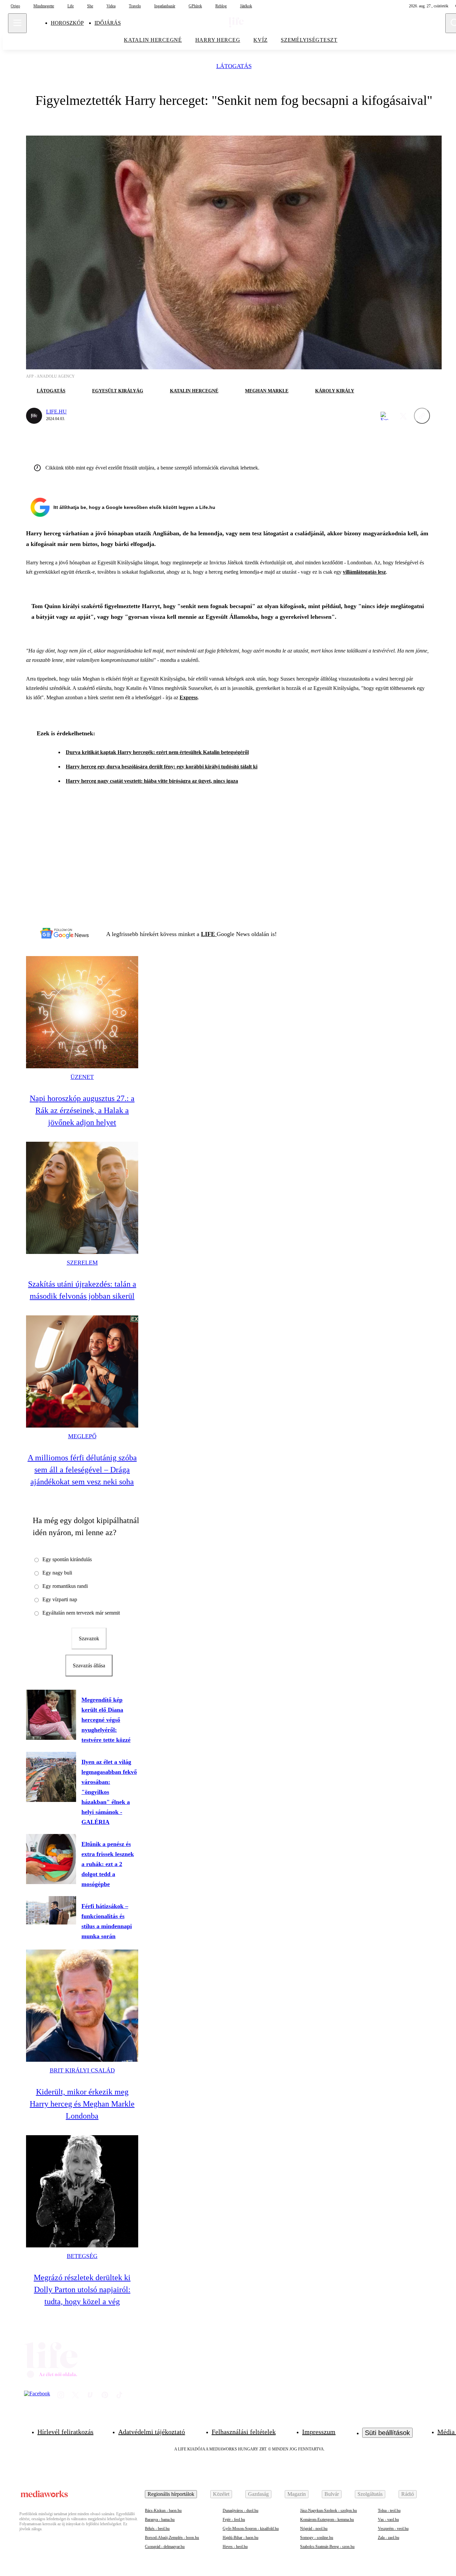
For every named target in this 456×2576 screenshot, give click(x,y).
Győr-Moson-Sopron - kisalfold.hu (251, 2529)
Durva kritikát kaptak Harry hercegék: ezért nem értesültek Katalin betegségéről (157, 752)
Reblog (221, 6)
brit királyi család (82, 2070)
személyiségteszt (309, 40)
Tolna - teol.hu (389, 2511)
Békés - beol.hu (157, 2529)
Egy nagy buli (57, 1573)
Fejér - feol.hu (234, 2520)
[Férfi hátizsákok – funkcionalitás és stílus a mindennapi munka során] (51, 1910)
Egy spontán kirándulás (67, 1559)
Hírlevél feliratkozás (65, 2432)
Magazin (297, 2494)
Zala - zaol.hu (389, 2538)
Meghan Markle (267, 391)
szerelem (82, 1263)
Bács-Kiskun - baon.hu (163, 2511)
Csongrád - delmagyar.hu (165, 2547)
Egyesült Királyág (118, 391)
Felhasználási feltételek (244, 2432)
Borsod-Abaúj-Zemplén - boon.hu (172, 2538)
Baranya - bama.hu (160, 2520)
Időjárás (108, 23)
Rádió (408, 2494)
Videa (111, 6)
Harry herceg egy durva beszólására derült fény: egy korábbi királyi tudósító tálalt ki (162, 767)
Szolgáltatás (370, 2494)
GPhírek (195, 6)
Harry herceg (218, 40)
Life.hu (56, 412)
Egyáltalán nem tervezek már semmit (81, 1613)
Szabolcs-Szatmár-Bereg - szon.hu (327, 2547)
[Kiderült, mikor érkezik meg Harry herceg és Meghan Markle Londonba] (82, 2006)
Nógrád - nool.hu (314, 2529)
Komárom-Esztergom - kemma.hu (327, 2520)
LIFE (209, 934)
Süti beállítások (387, 2433)
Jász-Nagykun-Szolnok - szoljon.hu (328, 2511)
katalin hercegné (153, 40)
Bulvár (332, 2494)
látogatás (234, 66)
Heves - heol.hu (235, 2547)
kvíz (260, 40)
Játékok (246, 6)
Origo (15, 6)
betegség (82, 2256)
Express (189, 697)
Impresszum (319, 2432)
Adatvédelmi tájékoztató (152, 2432)
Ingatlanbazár (165, 6)
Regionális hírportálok (171, 2494)
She (90, 6)
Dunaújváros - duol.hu (241, 2511)
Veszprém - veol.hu (393, 2529)
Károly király (335, 391)
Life (71, 6)
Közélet (221, 2494)
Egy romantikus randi (65, 1586)
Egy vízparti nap (60, 1599)
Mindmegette (44, 6)
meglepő (82, 1436)
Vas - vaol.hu (388, 2520)
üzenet (82, 1077)
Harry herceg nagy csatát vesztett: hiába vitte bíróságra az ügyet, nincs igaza (152, 781)
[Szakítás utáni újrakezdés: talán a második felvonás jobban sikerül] (82, 1198)
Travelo (135, 6)
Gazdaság (258, 2494)
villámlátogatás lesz (364, 572)
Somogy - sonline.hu (317, 2538)
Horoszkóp (67, 23)
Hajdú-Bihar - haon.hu (241, 2538)
